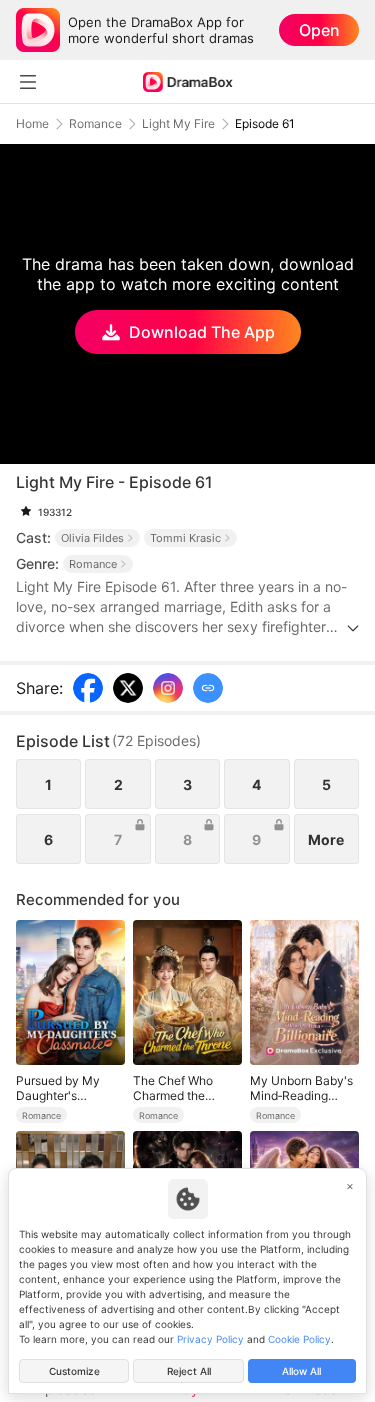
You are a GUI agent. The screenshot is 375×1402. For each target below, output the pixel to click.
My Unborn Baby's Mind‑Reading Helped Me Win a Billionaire (301, 1088)
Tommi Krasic (185, 538)
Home (32, 124)
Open (319, 30)
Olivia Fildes (92, 538)
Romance (95, 124)
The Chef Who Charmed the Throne (173, 1088)
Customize (74, 1371)
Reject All (189, 1371)
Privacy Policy (210, 1339)
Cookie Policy (299, 1339)
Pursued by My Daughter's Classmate (58, 1088)
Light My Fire (178, 124)
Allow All (301, 1371)
